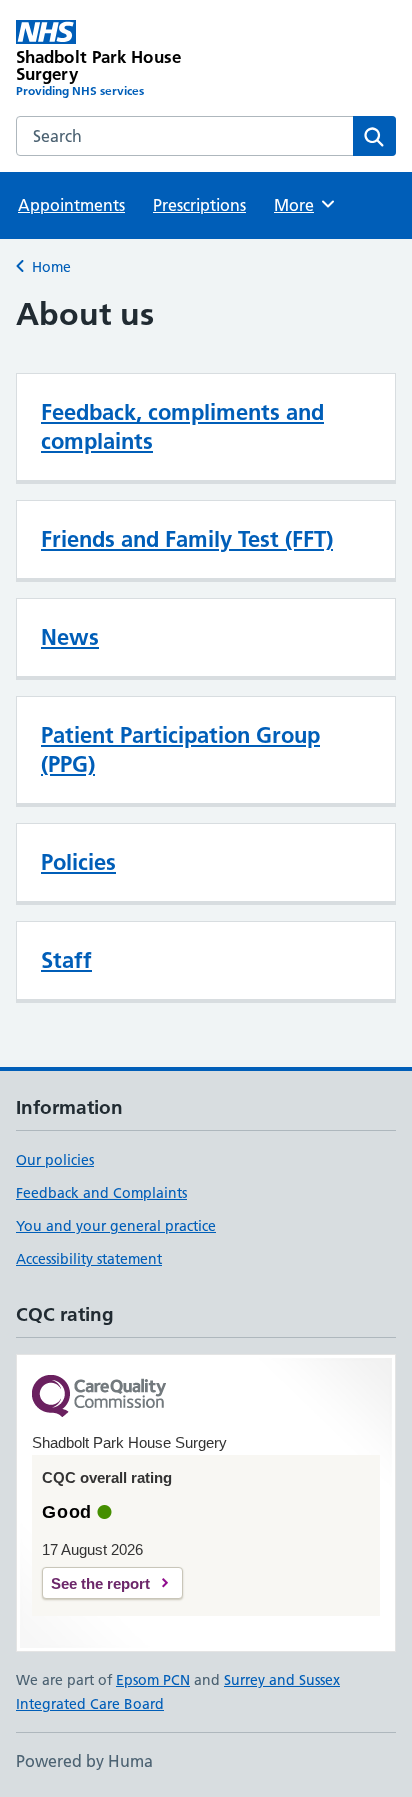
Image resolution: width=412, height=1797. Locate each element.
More (303, 205)
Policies (78, 862)
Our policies (55, 1160)
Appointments (71, 205)
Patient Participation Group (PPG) (180, 749)
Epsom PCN (153, 1680)
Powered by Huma (84, 1761)
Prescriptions (199, 205)
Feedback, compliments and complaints (182, 426)
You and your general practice (116, 1226)
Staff (66, 960)
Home (51, 267)
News (70, 637)
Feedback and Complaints (101, 1193)
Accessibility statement (89, 1259)
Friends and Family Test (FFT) (187, 539)
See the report (100, 1583)
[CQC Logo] (99, 1397)
